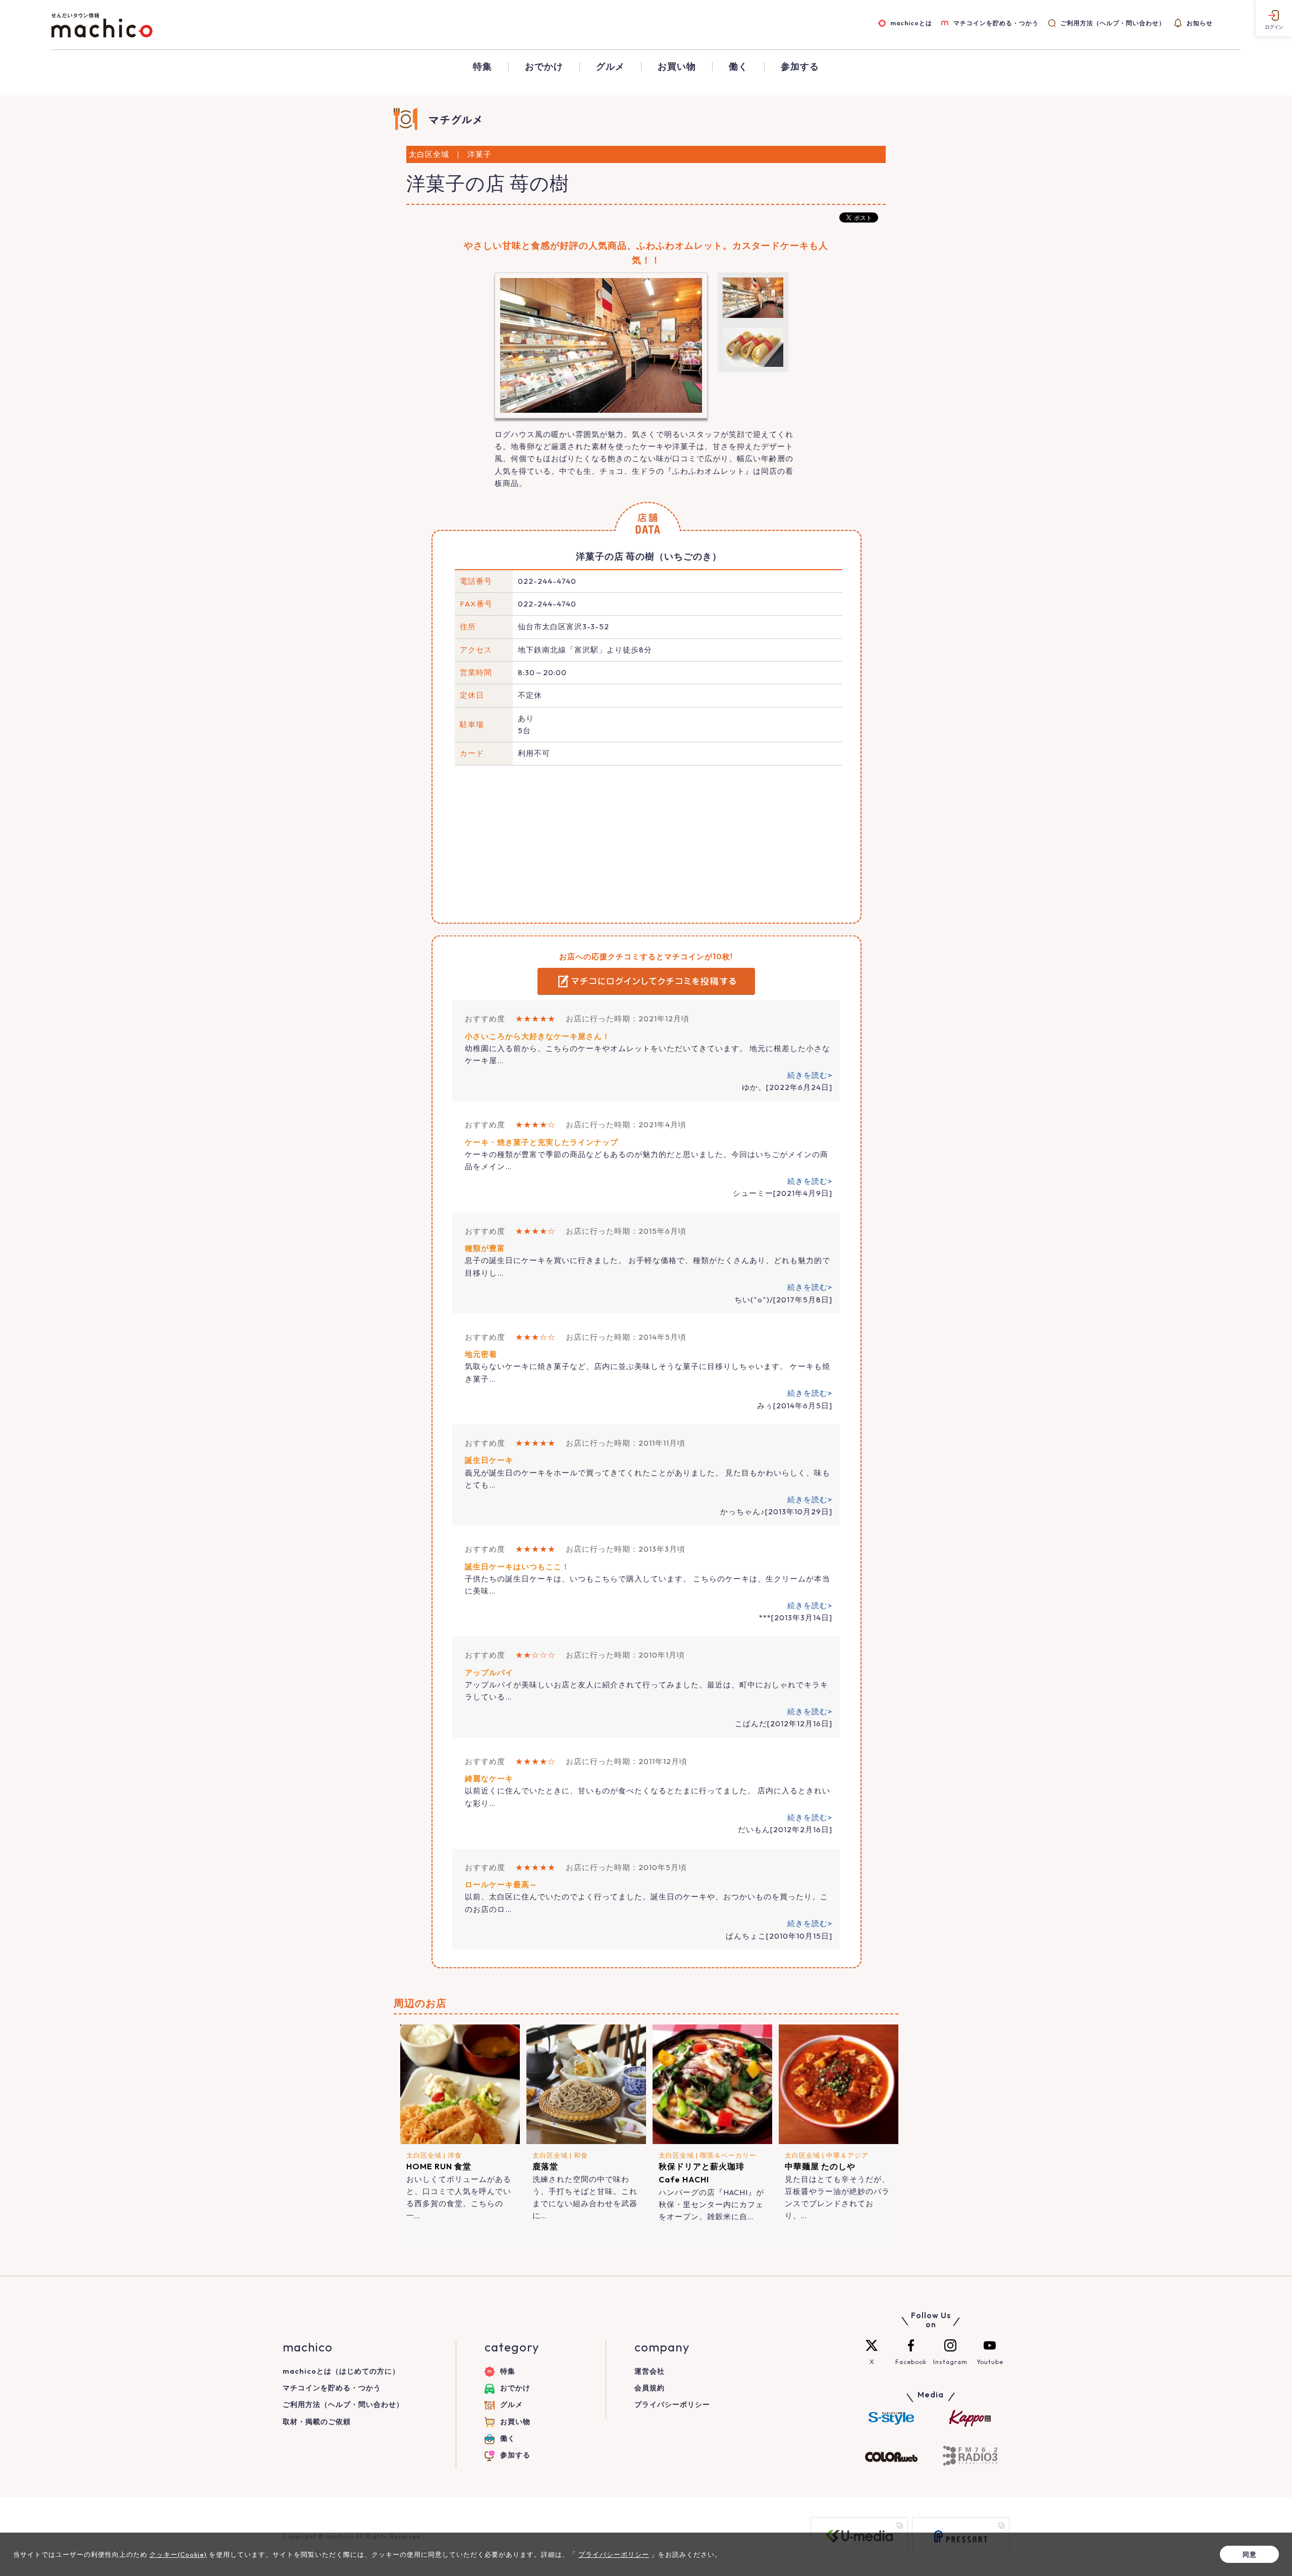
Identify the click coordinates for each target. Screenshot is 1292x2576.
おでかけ (544, 67)
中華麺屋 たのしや (820, 2166)
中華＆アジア (847, 2155)
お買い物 (677, 67)
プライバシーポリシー (672, 2404)
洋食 (455, 2155)
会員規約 (650, 2388)
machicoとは (911, 23)
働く (738, 67)
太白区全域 (424, 2155)
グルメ (610, 67)
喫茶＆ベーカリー (728, 2155)
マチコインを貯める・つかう (996, 23)
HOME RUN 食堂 (439, 2166)
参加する (800, 67)
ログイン (1274, 27)
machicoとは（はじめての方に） (341, 2371)
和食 (581, 2155)
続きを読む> (810, 1075)
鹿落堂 (545, 2166)
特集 (482, 67)
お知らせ (1200, 23)
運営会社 (650, 2371)
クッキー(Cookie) (178, 2554)
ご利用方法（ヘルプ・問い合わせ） (1113, 23)
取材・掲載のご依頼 (317, 2422)
